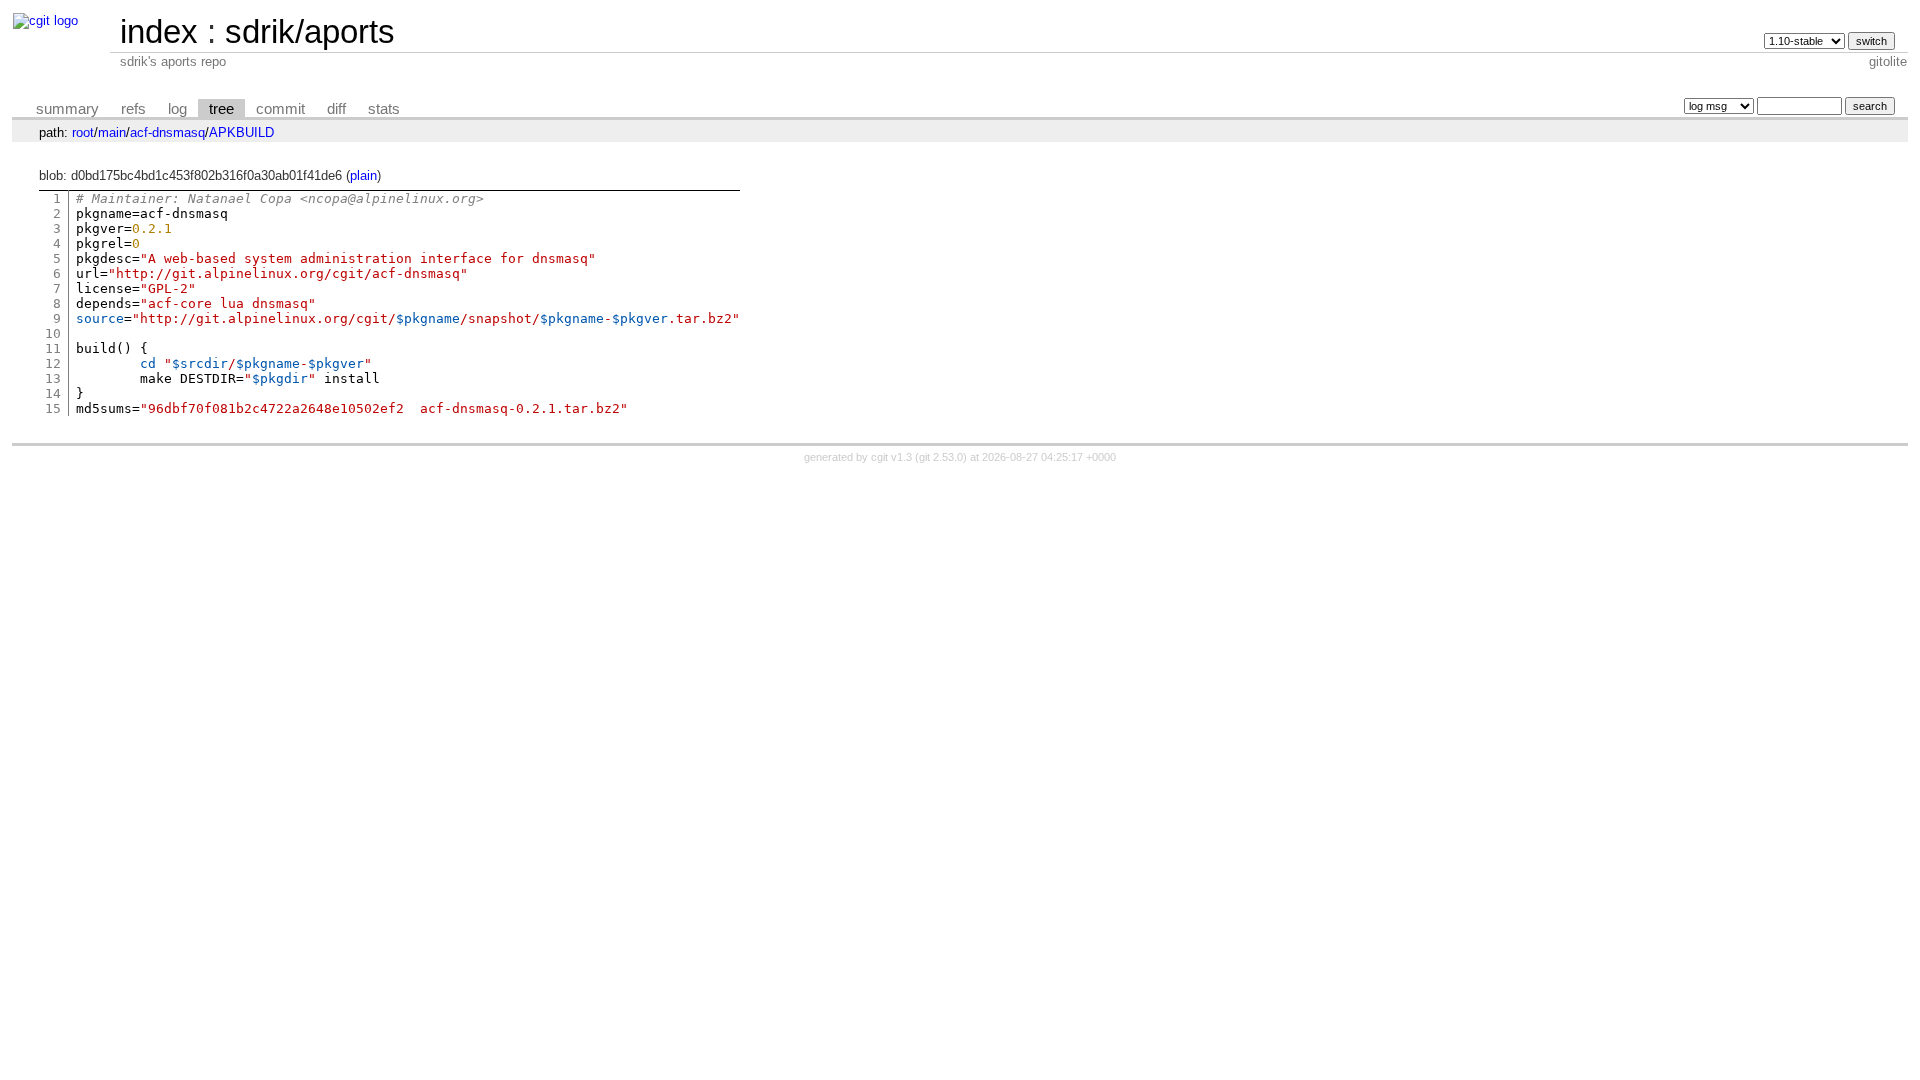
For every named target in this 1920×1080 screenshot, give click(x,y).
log (177, 109)
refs (133, 109)
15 (53, 408)
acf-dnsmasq (167, 132)
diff (336, 109)
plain (363, 175)
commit (280, 109)
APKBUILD (241, 132)
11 (53, 348)
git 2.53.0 (941, 457)
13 (53, 378)
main (112, 132)
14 (53, 393)
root (83, 132)
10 (53, 333)
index (159, 31)
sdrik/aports (310, 31)
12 (53, 363)
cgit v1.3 (891, 457)
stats (384, 109)
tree (221, 109)
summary (67, 109)
